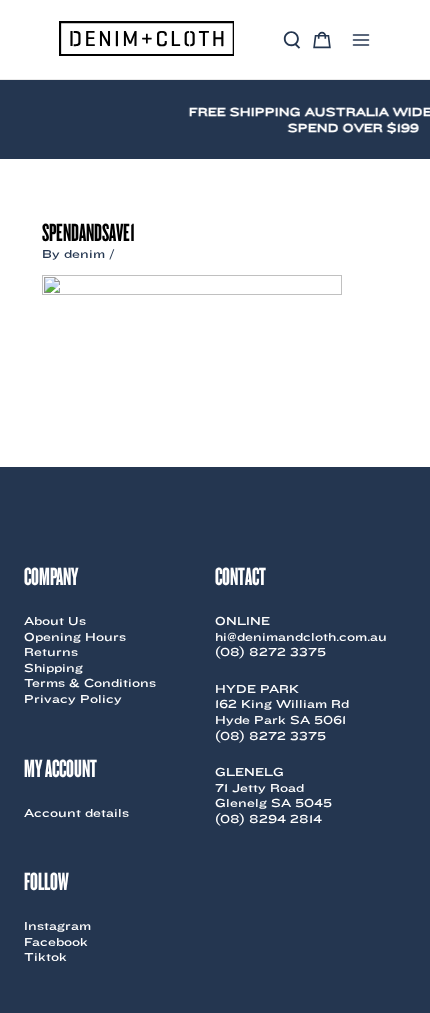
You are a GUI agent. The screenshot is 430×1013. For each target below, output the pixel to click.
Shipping (53, 667)
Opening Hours (75, 636)
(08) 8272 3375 (270, 651)
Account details (76, 812)
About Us (55, 620)
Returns (51, 651)
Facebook (56, 941)
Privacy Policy (73, 698)
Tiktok (45, 956)
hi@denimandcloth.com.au (301, 636)
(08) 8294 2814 (268, 818)
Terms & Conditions (90, 682)
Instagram (57, 925)
